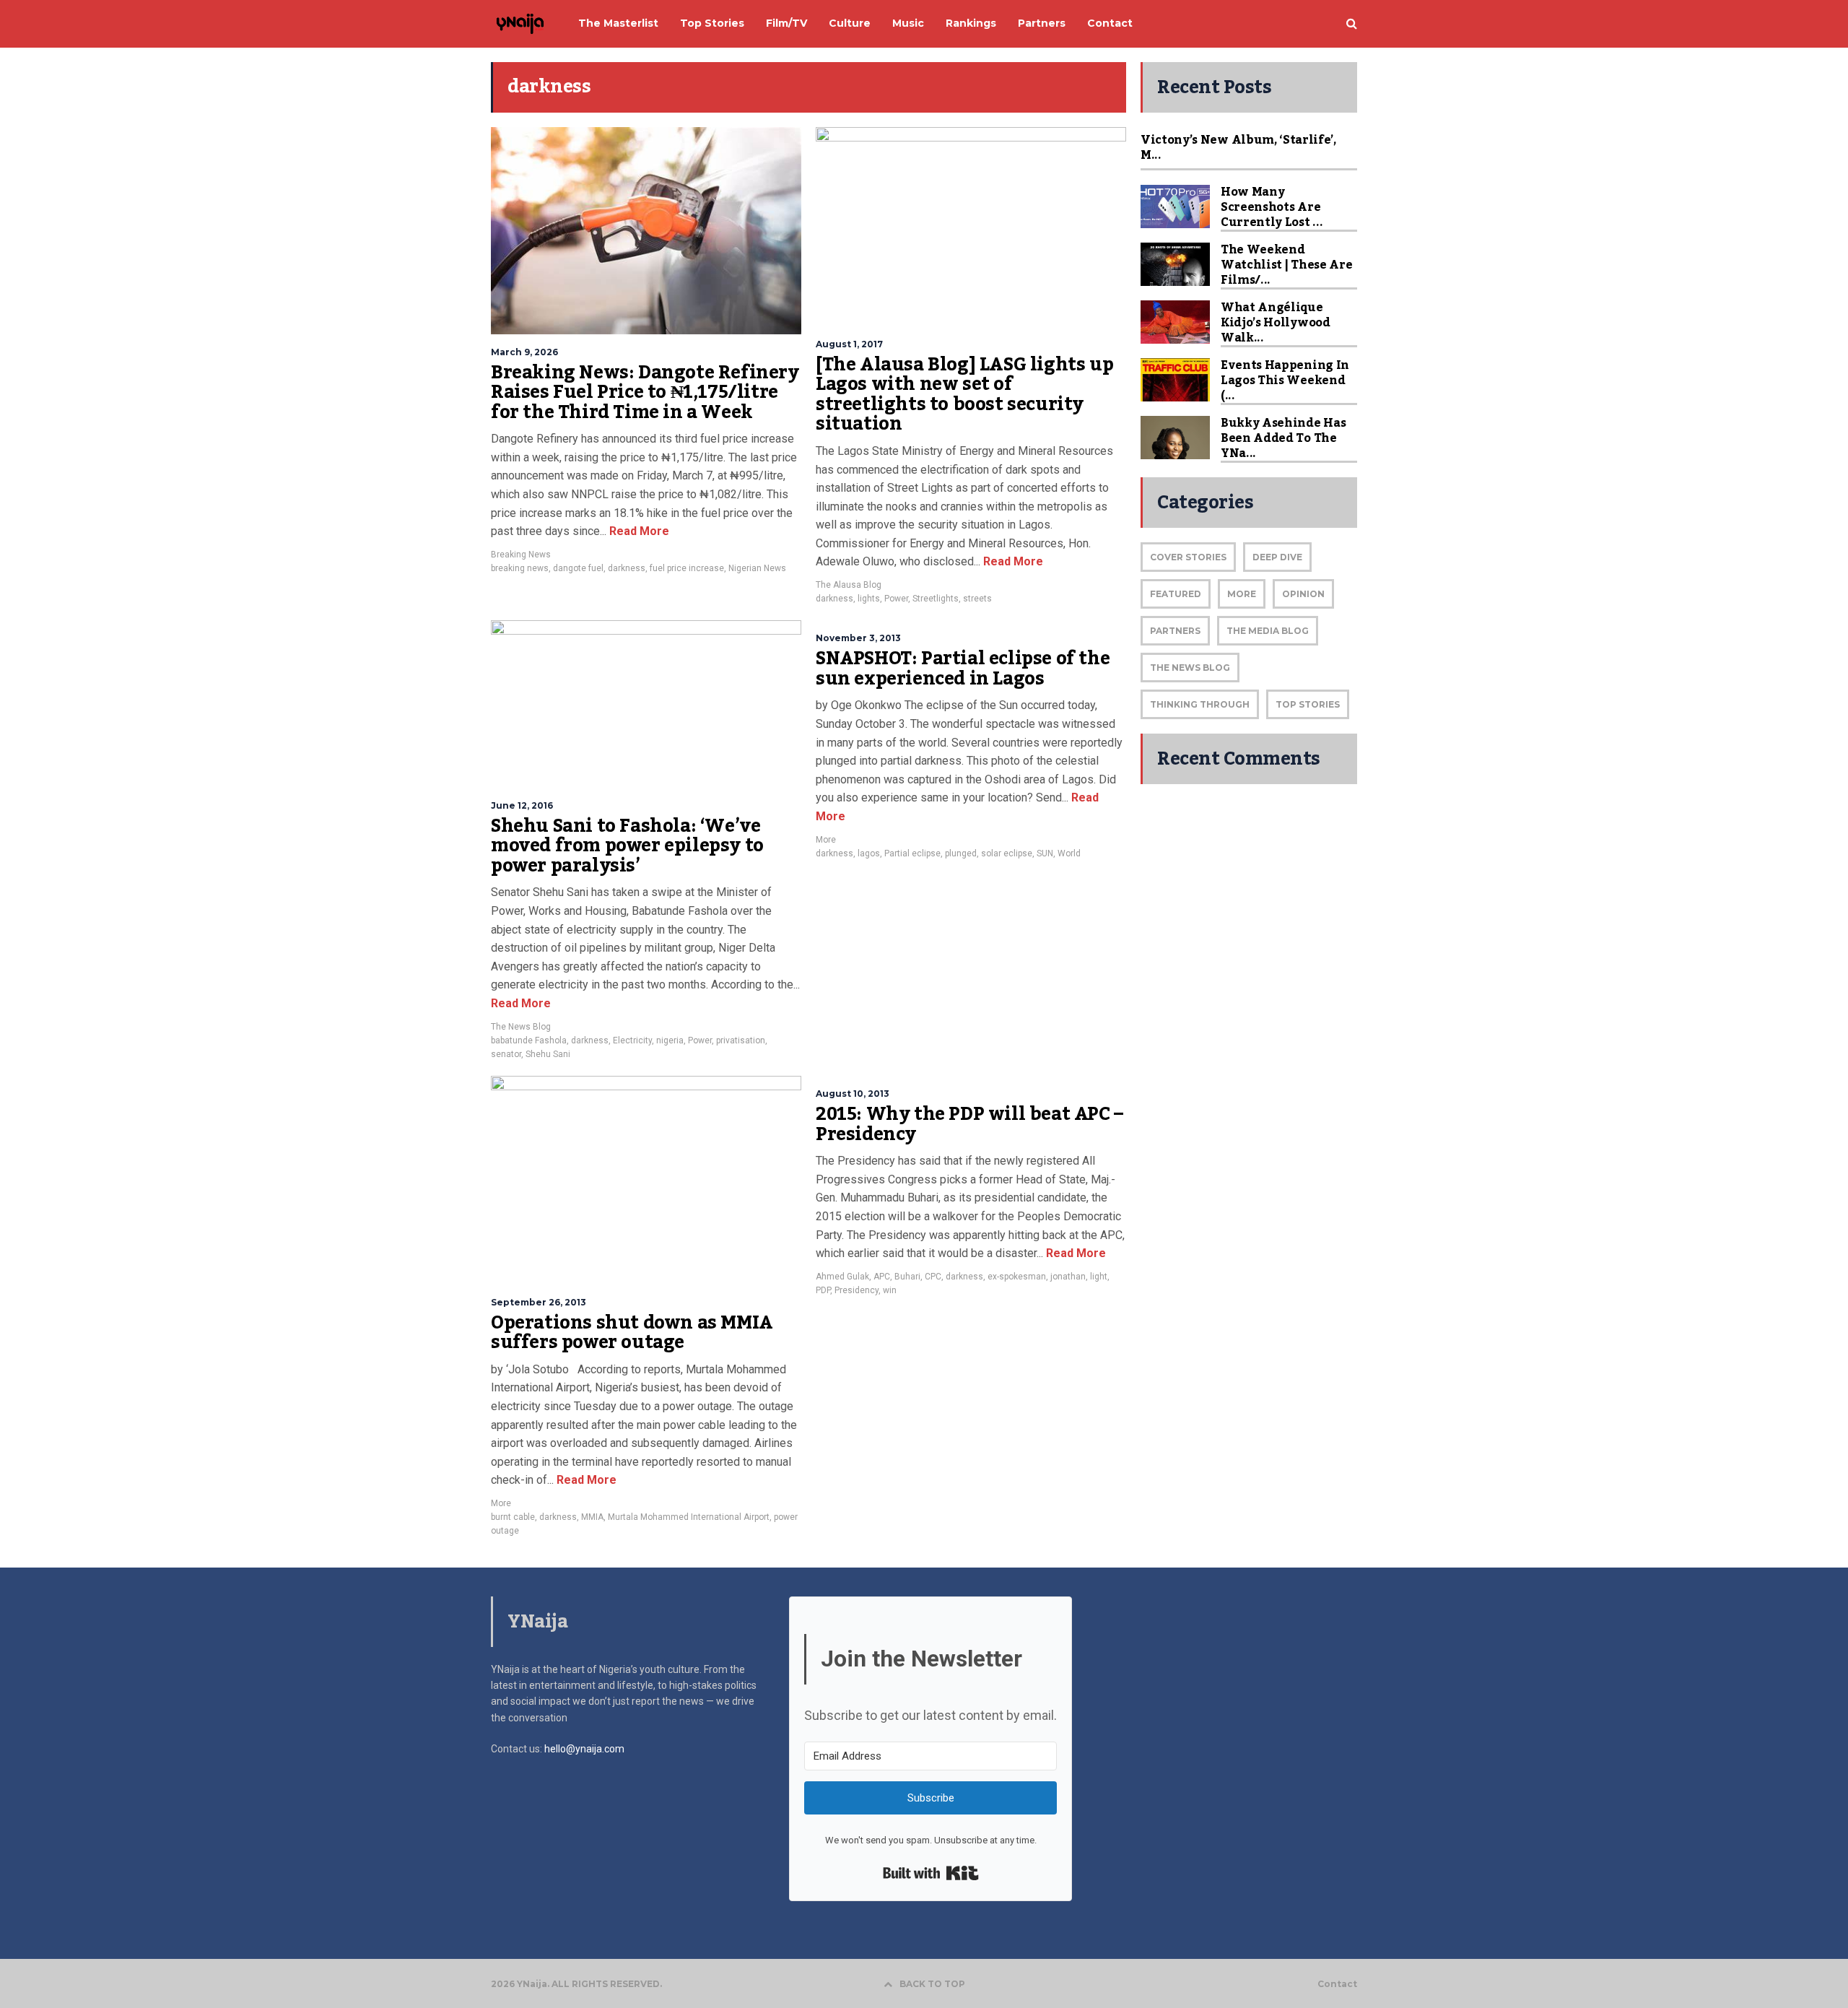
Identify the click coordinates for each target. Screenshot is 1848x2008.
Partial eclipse (912, 853)
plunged (961, 853)
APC (882, 1277)
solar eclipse (1007, 853)
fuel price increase (687, 568)
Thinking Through (1200, 704)
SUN (1045, 853)
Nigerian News (757, 568)
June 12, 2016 (522, 805)
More (826, 840)
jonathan (1068, 1277)
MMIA (592, 1517)
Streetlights (936, 599)
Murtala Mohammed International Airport (689, 1517)
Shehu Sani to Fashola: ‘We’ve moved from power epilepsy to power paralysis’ (627, 846)
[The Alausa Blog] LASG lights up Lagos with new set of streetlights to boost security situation (964, 395)
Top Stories (1308, 704)
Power (896, 599)
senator (506, 1054)
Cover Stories (1188, 557)
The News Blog (521, 1027)
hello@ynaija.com (584, 1749)
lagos (869, 853)
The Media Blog (1268, 631)
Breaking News (521, 555)
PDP (823, 1290)
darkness (627, 568)
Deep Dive (1277, 557)
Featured (1176, 594)
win (890, 1290)
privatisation (741, 1040)
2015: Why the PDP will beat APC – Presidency (969, 1124)
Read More (638, 531)
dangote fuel (578, 568)
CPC (933, 1277)
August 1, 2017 (849, 344)
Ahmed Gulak (842, 1277)
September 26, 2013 (539, 1302)
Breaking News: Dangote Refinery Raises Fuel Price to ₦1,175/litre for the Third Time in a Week (645, 392)
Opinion (1303, 594)
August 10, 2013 (853, 1094)
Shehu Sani (548, 1054)
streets (977, 599)
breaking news (520, 568)
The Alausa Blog (849, 585)
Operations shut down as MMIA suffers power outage (632, 1333)
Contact (1337, 1984)
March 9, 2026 (524, 352)
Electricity (632, 1040)
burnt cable (513, 1517)
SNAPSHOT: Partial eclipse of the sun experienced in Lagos (963, 669)
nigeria (670, 1040)
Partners (1175, 631)
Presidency (857, 1290)
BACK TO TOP (932, 1984)
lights (869, 599)
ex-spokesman (1017, 1277)
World (1069, 853)
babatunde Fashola (529, 1040)
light (1099, 1277)
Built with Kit (931, 1873)
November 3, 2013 (858, 638)
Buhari (907, 1277)
